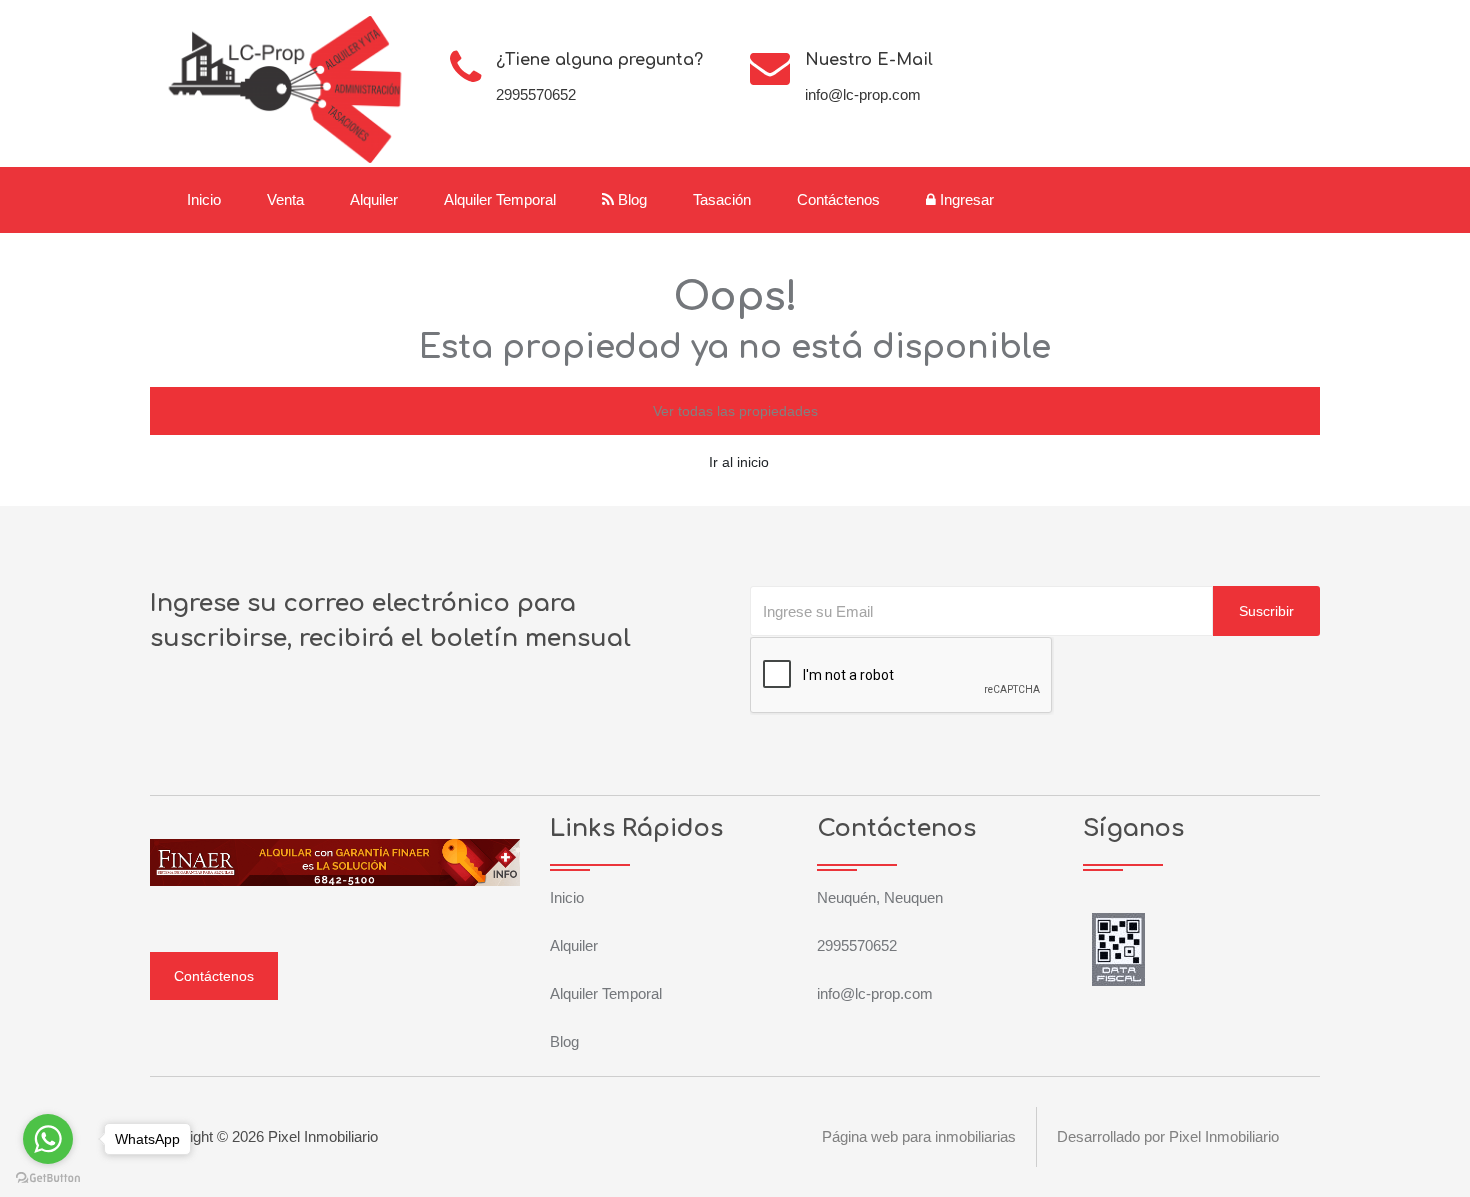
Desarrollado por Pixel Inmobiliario (1168, 1136)
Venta (285, 199)
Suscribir (1266, 611)
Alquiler (374, 199)
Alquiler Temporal (500, 199)
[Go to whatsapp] (48, 1139)
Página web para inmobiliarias (919, 1136)
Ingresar (965, 199)
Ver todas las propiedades (735, 411)
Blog (630, 199)
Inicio (204, 199)
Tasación (722, 199)
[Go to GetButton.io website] (48, 1177)
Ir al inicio (739, 462)
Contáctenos (838, 199)
